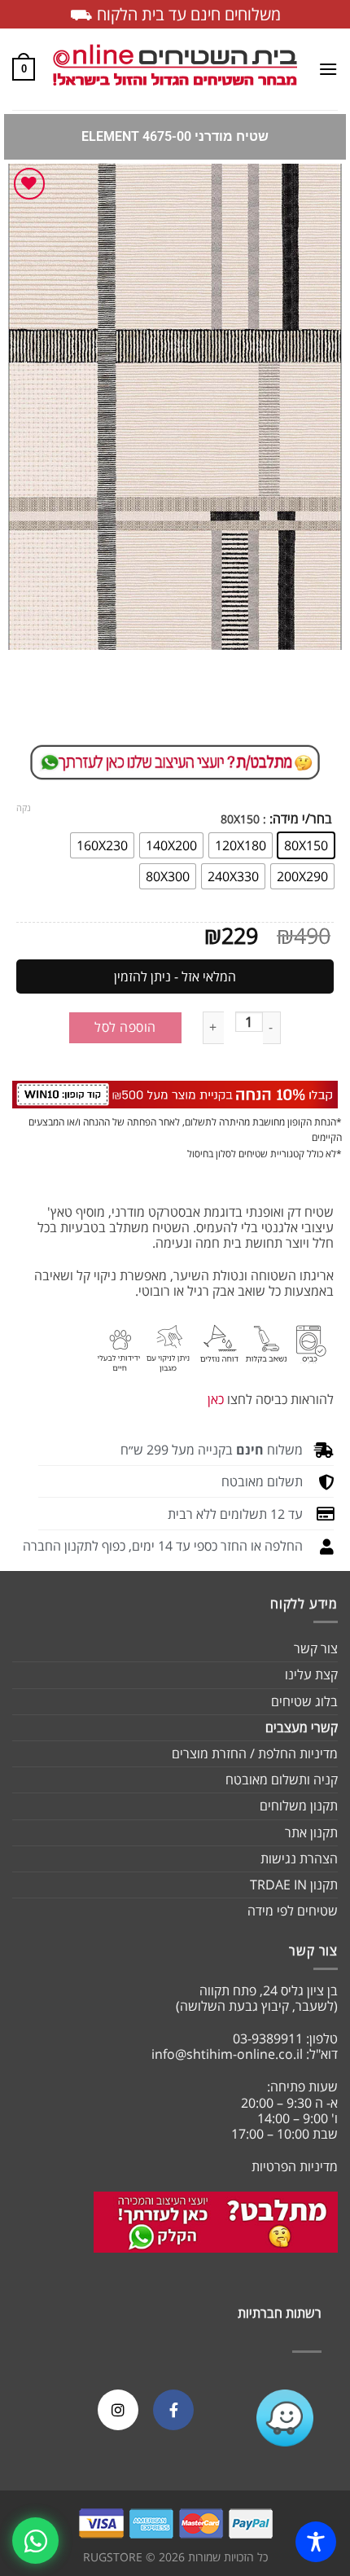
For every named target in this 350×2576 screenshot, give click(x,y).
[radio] (306, 845)
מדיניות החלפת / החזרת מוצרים (255, 1753)
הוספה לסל (125, 1027)
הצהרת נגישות (299, 1858)
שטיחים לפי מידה (293, 1911)
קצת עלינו (311, 1674)
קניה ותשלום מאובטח (282, 1780)
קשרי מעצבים (302, 1727)
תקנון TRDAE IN (294, 1885)
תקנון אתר (311, 1832)
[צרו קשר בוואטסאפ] (35, 2541)
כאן (216, 1399)
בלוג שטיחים (304, 1701)
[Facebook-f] (173, 2410)
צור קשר (316, 1648)
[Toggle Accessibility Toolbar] (316, 2542)
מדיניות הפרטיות (295, 2166)
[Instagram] (118, 2410)
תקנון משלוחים (299, 1806)
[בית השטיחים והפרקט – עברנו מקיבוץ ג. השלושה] (175, 70)
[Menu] (328, 69)
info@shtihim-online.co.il (227, 2054)
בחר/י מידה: (301, 819)
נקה (24, 808)
